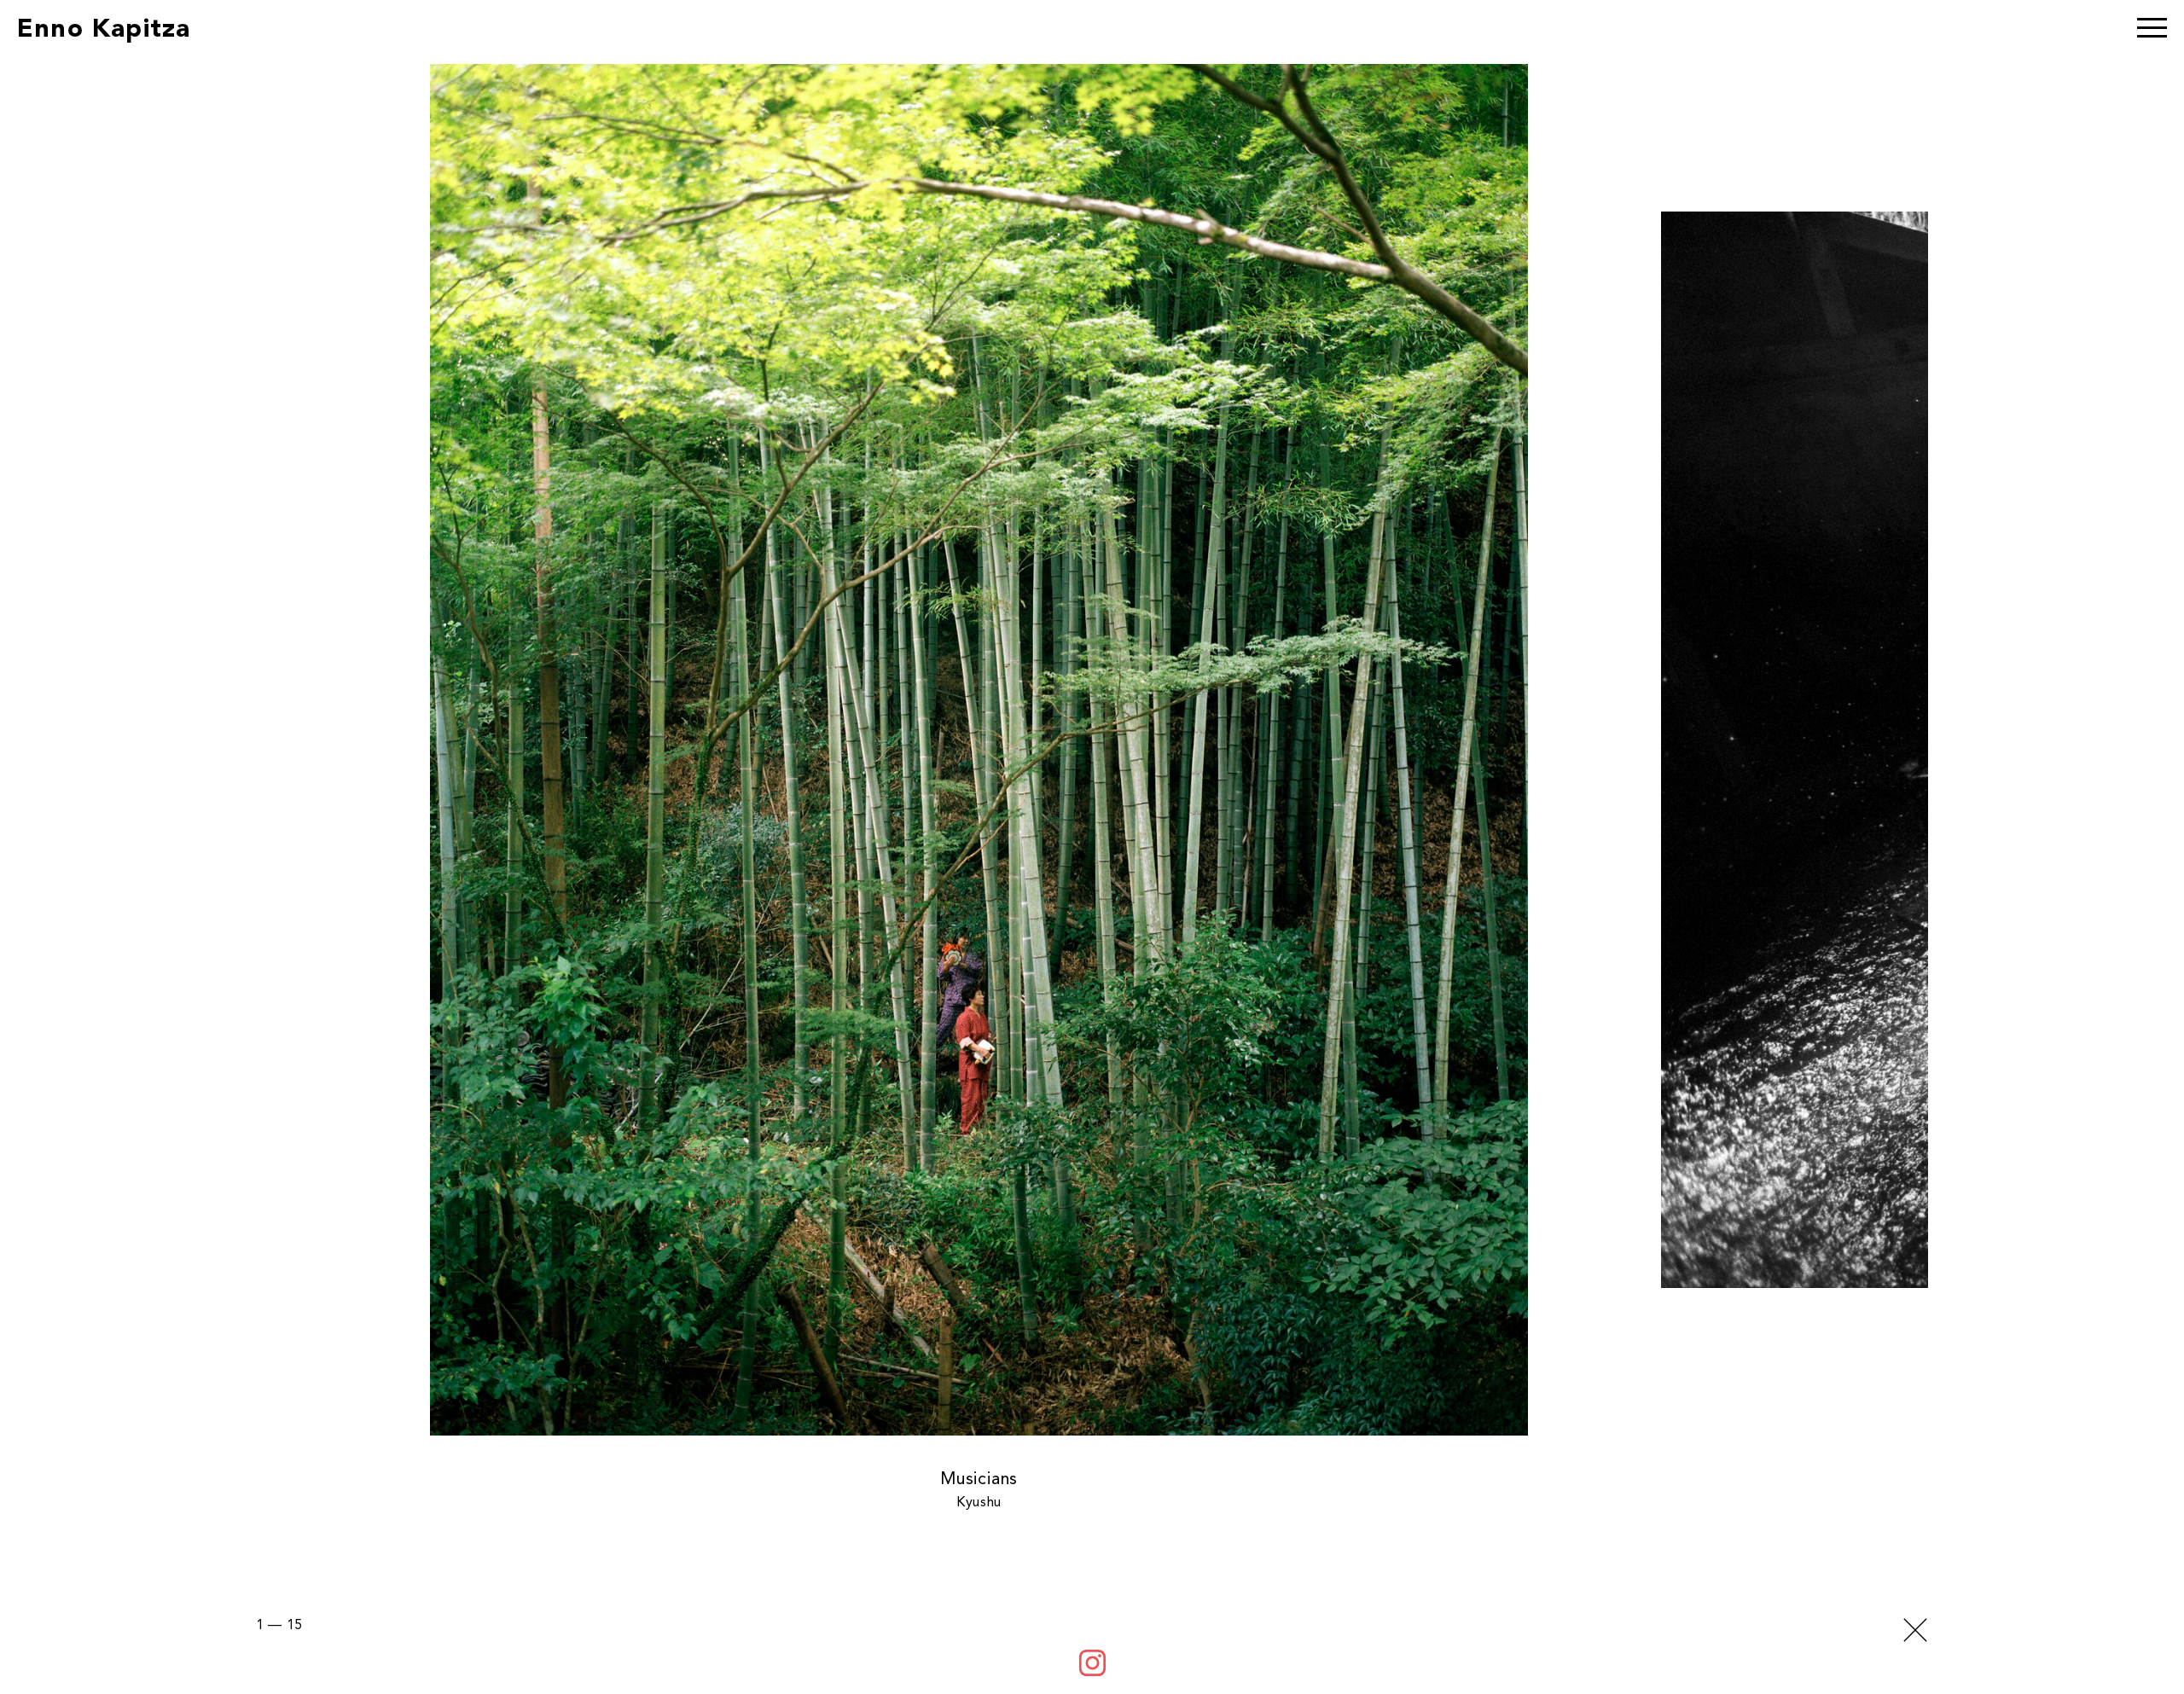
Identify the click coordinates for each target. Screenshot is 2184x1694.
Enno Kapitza (104, 30)
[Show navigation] (2152, 30)
